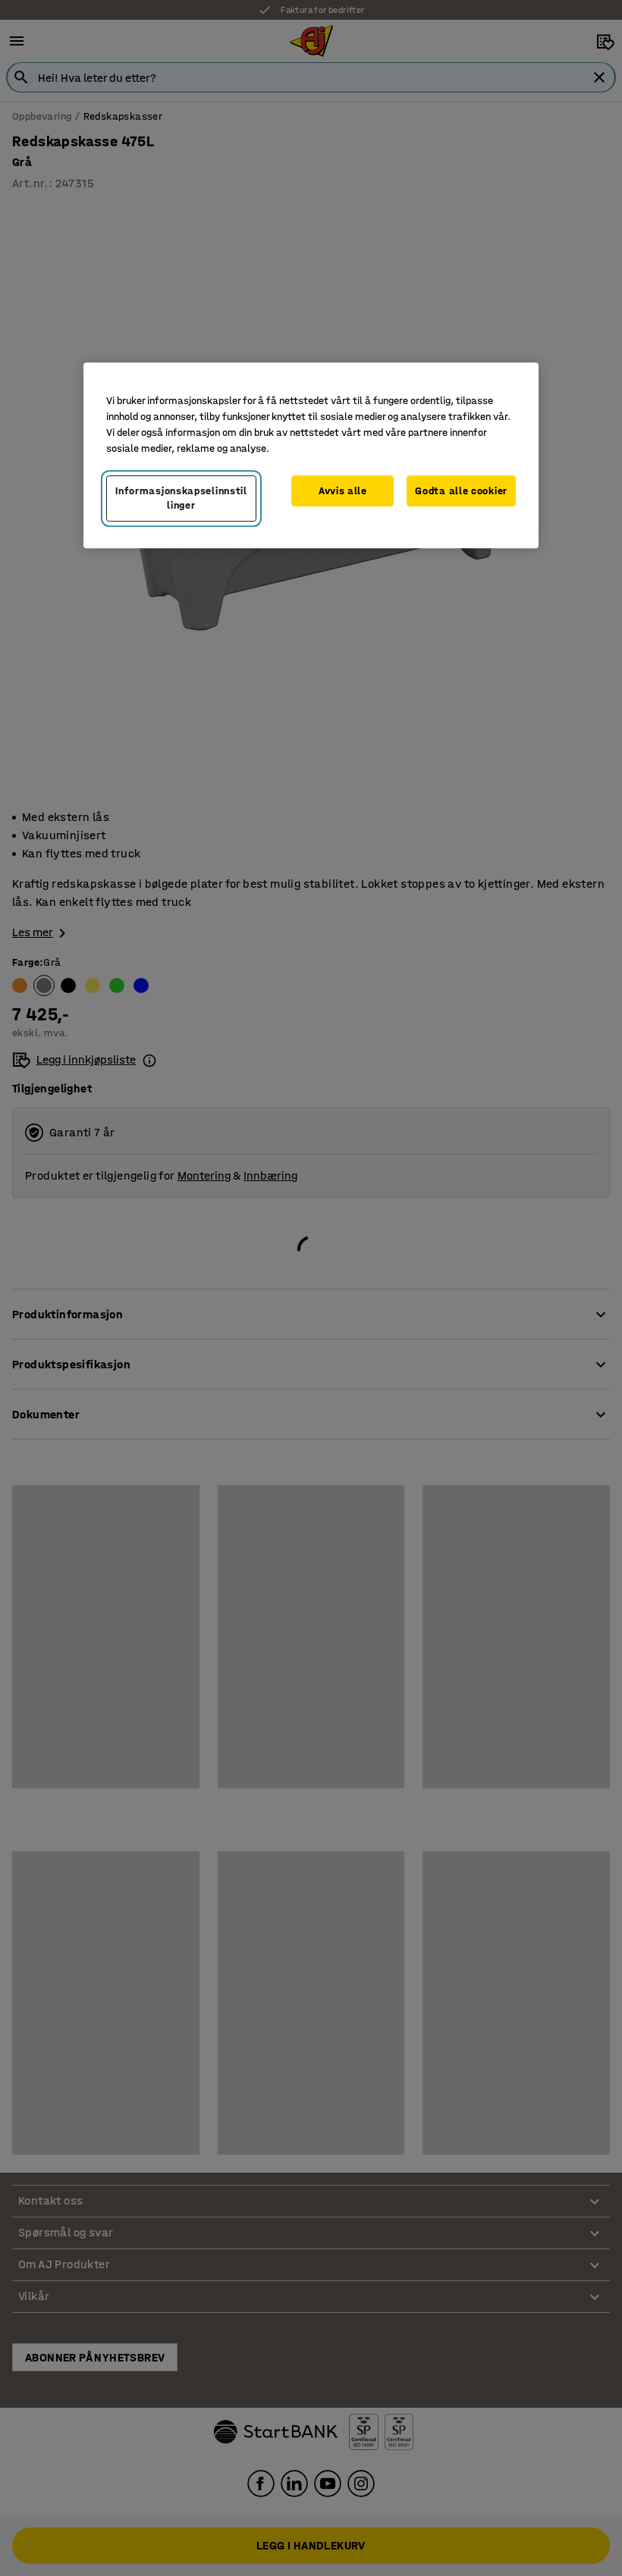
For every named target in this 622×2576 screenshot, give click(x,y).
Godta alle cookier (461, 491)
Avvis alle (343, 491)
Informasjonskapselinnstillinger (181, 498)
